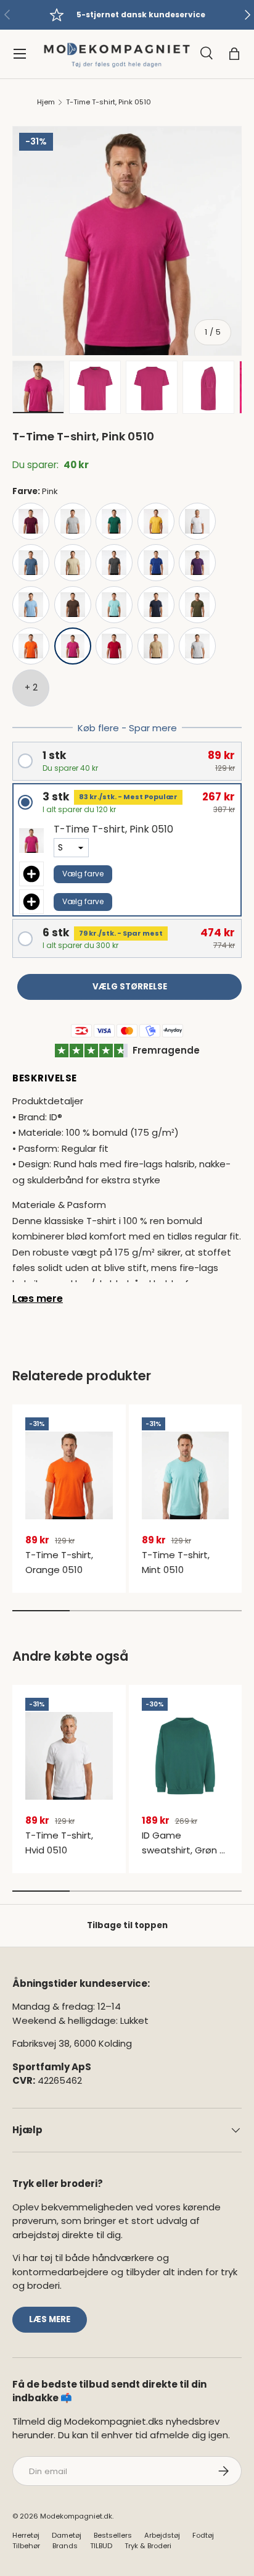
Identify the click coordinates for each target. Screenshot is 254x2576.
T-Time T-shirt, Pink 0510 (109, 102)
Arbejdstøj (162, 2535)
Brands (65, 2546)
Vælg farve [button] (83, 874)
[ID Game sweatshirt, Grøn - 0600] (186, 1756)
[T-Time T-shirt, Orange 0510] (69, 1476)
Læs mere (38, 1298)
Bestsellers (113, 2535)
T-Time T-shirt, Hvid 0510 (59, 1843)
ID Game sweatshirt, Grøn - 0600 (183, 1850)
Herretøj (26, 2535)
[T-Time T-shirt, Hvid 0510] (69, 1756)
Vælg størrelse (130, 987)
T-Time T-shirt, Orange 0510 (59, 1562)
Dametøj (67, 2535)
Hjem (46, 102)
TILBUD (101, 2546)
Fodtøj (203, 2535)
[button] (234, 54)
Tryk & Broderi (148, 2546)
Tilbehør (26, 2546)
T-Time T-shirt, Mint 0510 (176, 1562)
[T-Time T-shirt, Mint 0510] (186, 1476)
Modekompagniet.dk (76, 2516)
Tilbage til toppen (127, 1925)
